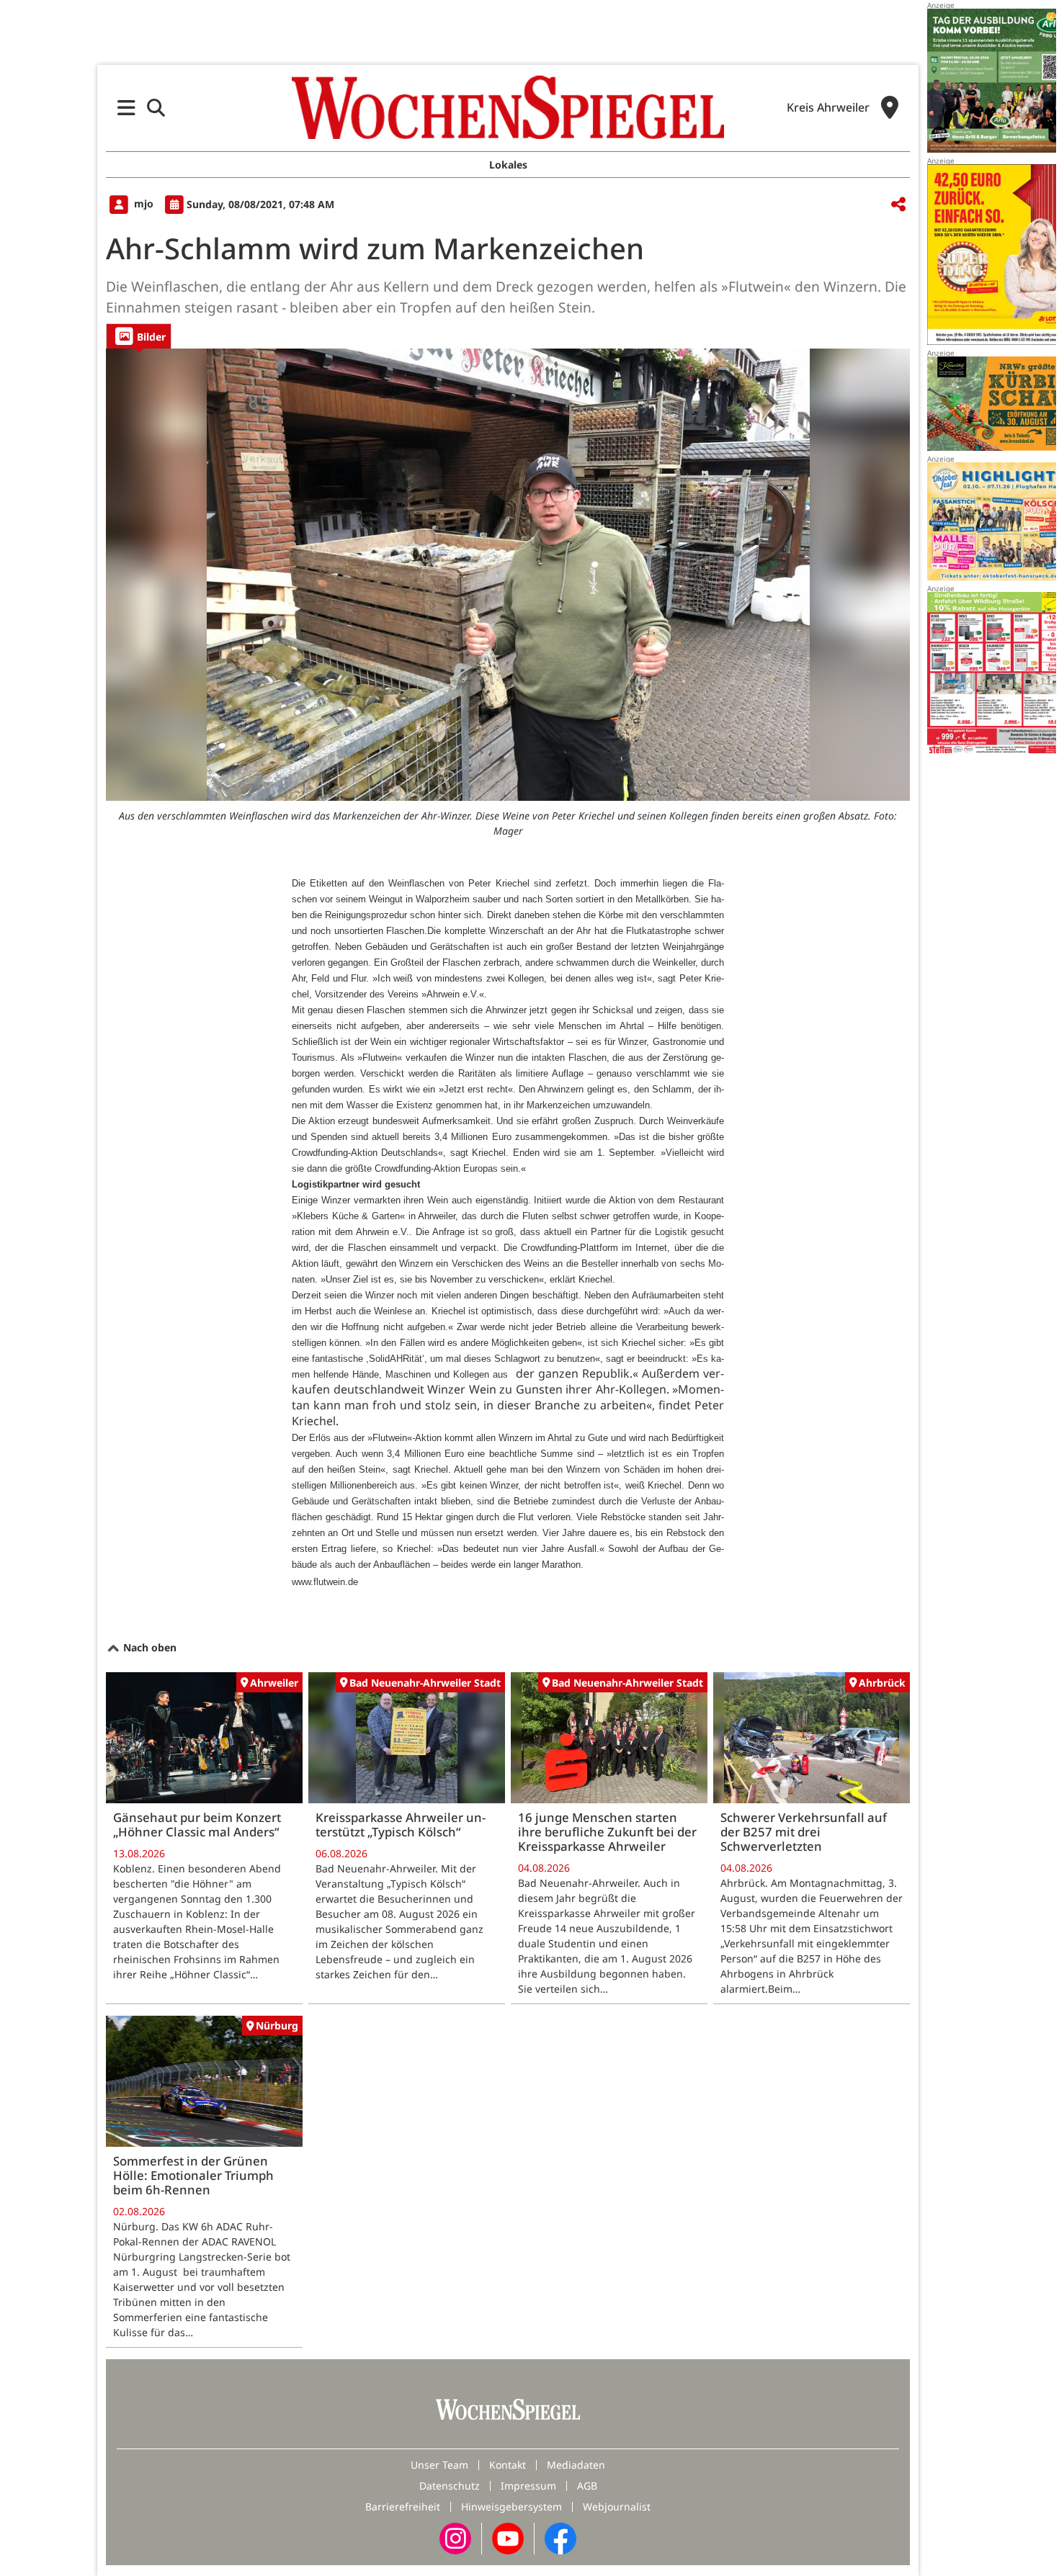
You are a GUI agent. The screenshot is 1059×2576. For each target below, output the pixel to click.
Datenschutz (450, 2486)
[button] (126, 108)
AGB (587, 2486)
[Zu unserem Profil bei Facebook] (560, 2537)
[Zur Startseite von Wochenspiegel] (508, 107)
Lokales (508, 165)
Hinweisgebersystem (511, 2507)
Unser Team (439, 2465)
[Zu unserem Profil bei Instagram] (455, 2537)
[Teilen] (898, 205)
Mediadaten (576, 2465)
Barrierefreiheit (403, 2507)
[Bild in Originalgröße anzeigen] (508, 575)
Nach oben (148, 1647)
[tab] (139, 336)
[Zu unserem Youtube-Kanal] (508, 2537)
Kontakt (508, 2465)
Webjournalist (617, 2507)
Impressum (528, 2486)
